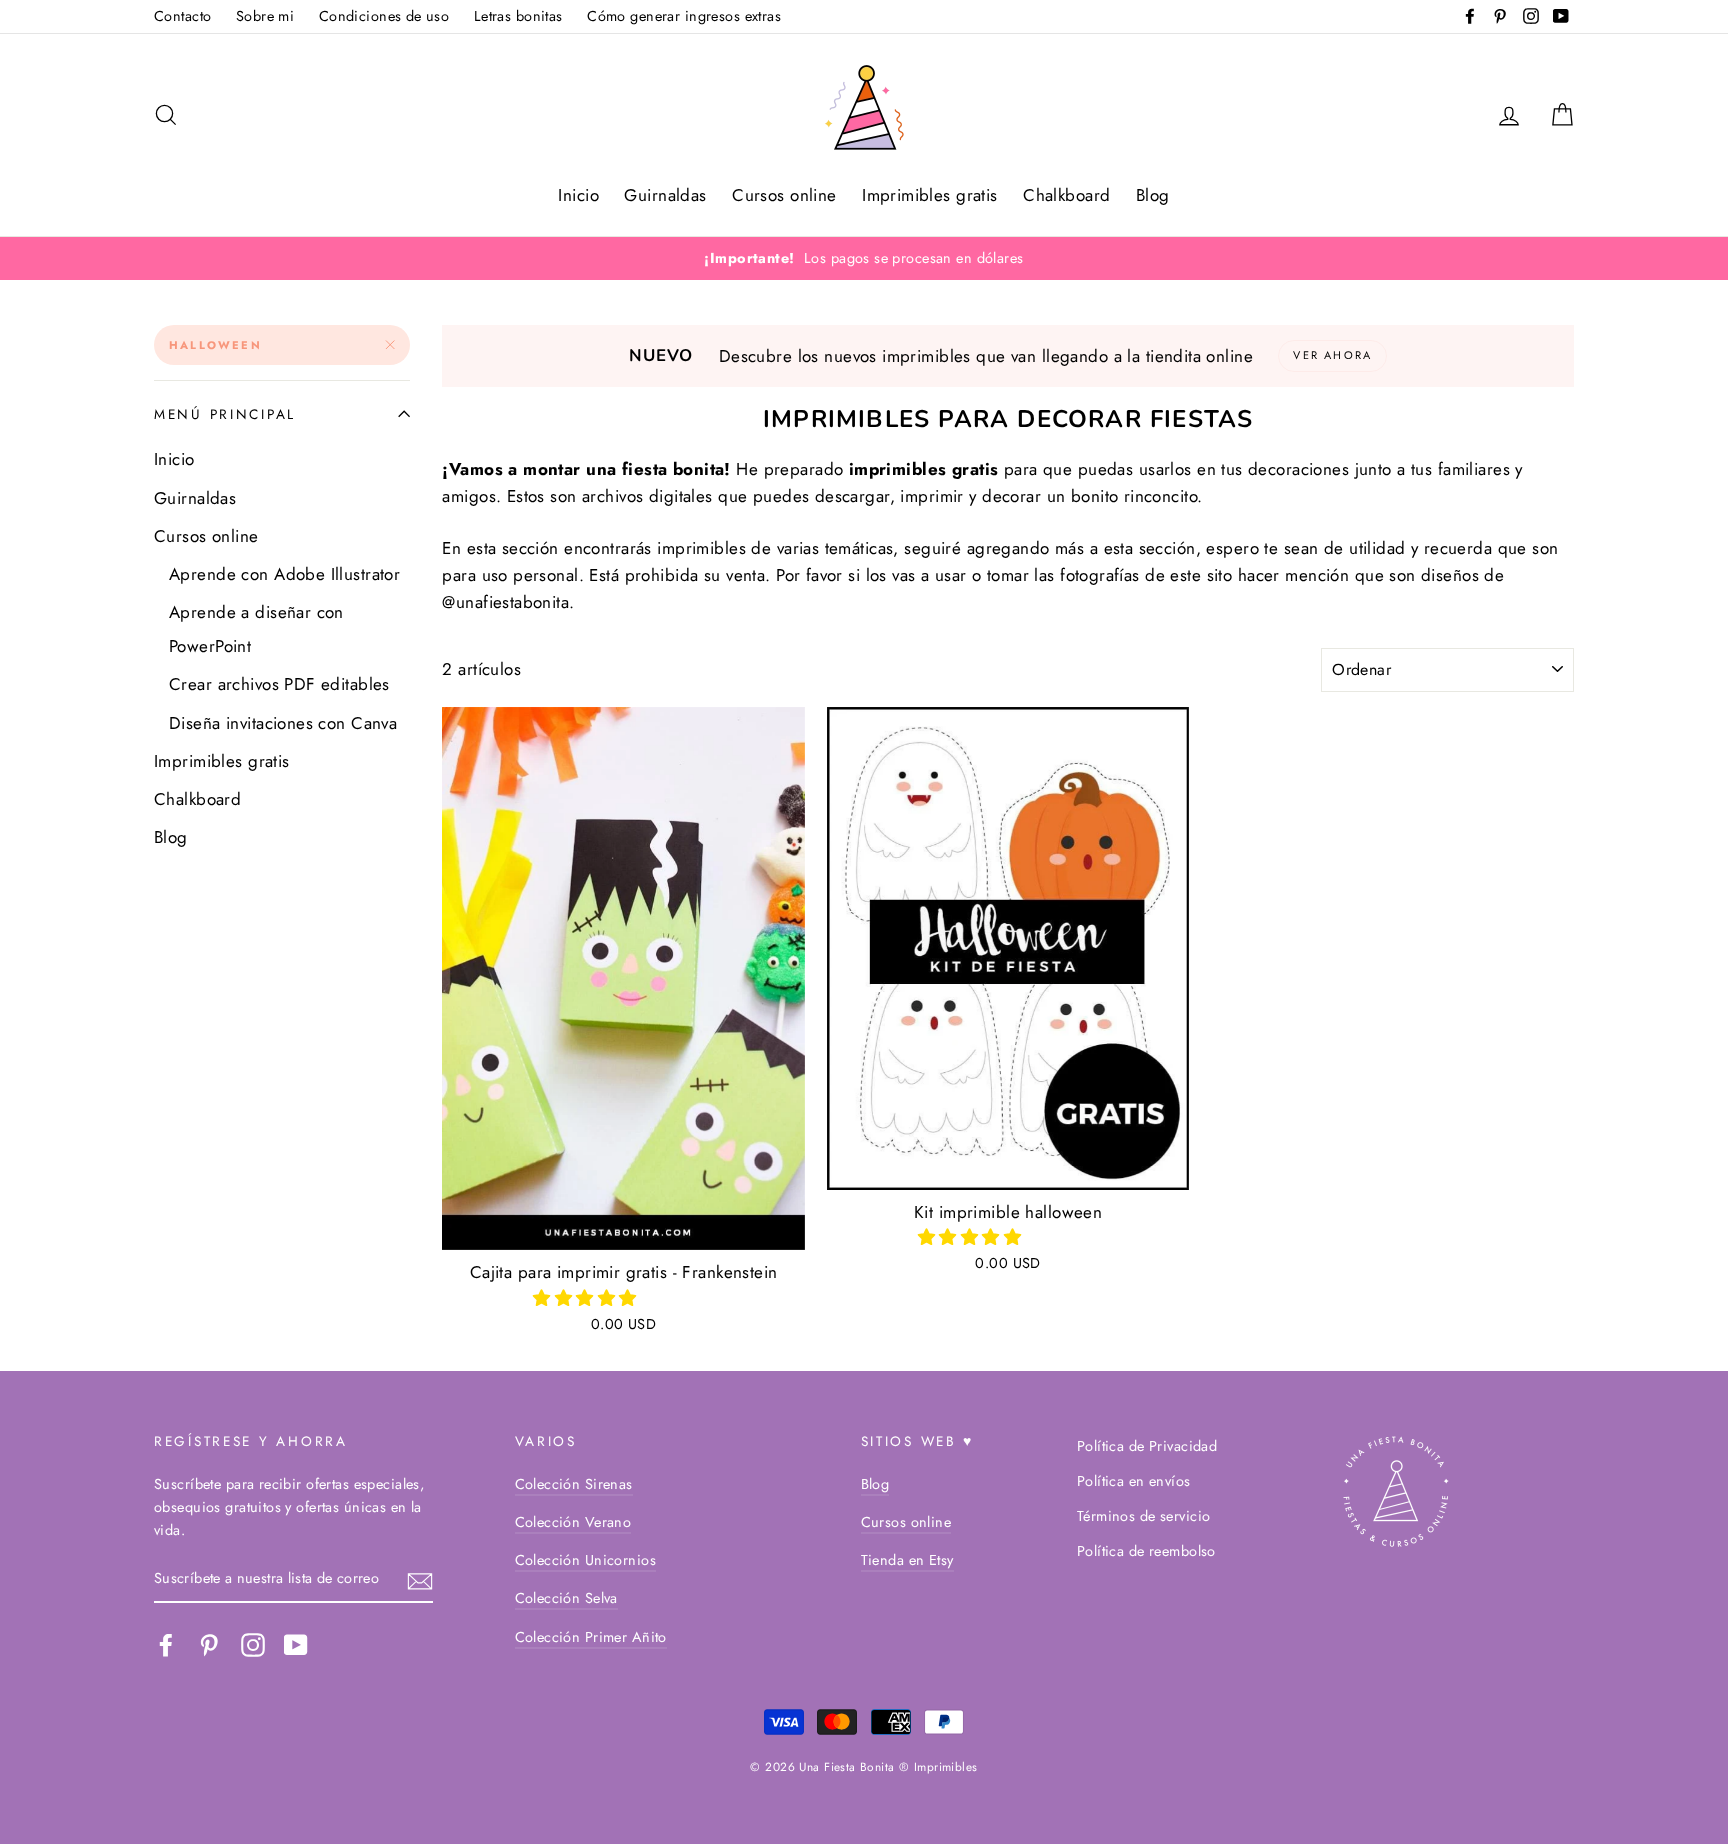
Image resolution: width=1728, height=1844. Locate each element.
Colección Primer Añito (591, 1637)
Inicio (578, 195)
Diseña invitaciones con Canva (283, 723)
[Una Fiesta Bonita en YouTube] (296, 1645)
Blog (1153, 195)
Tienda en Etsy (907, 1560)
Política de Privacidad (1147, 1446)
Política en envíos (1134, 1481)
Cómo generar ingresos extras (684, 16)
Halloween (215, 345)
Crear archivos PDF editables (279, 684)
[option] (864, 258)
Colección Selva (566, 1598)
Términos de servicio (1144, 1516)
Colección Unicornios (586, 1560)
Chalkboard (1066, 195)
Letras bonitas (518, 16)
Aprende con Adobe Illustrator (284, 574)
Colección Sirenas (574, 1484)
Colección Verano (573, 1522)
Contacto (182, 16)
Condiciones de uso (384, 16)
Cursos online (784, 195)
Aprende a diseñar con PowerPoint (256, 629)
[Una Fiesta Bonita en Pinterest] (209, 1645)
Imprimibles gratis (930, 195)
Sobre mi (265, 16)
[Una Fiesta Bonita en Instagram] (253, 1645)
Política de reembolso (1146, 1551)
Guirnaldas (665, 195)
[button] (587, 1298)
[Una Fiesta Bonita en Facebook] (166, 1645)
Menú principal (225, 414)
